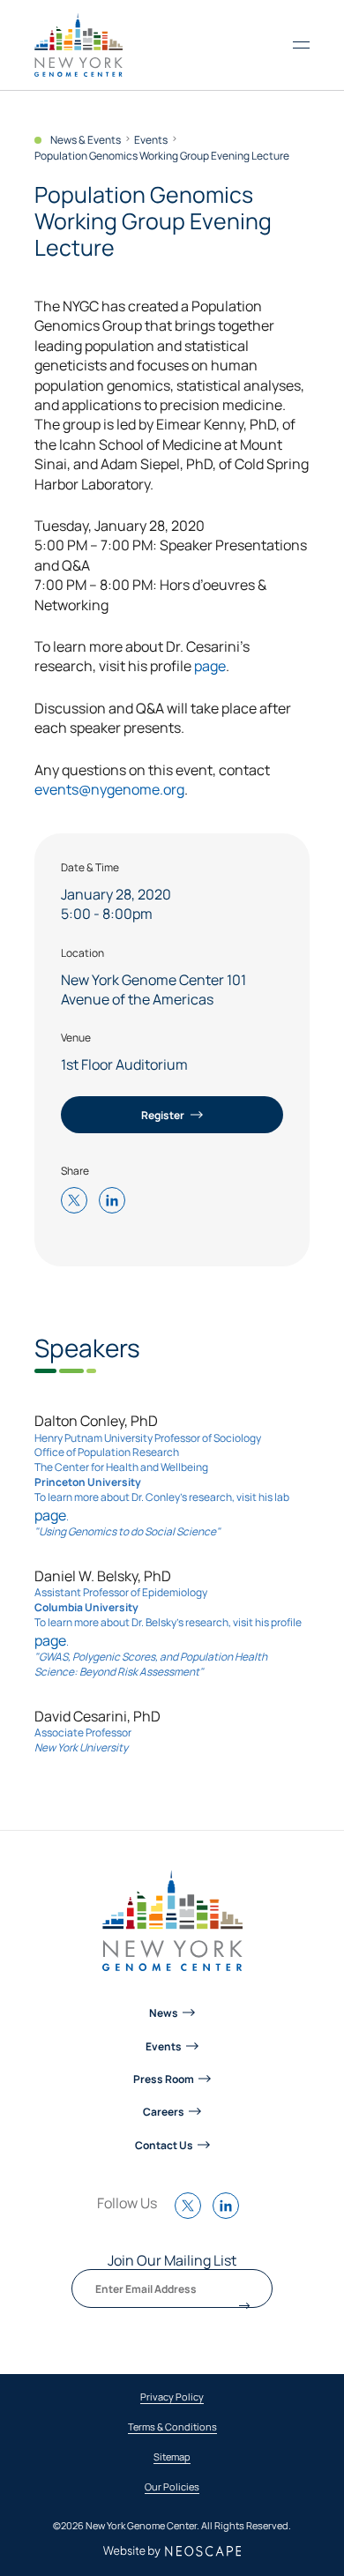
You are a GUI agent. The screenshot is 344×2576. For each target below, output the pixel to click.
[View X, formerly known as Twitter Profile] (192, 2214)
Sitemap (172, 2457)
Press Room (164, 2079)
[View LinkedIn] (230, 2214)
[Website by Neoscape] (172, 2552)
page (210, 665)
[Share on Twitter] (79, 1202)
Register (164, 1115)
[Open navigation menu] (301, 45)
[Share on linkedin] (116, 1202)
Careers (164, 2111)
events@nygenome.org (109, 788)
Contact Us (164, 2145)
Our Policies (172, 2487)
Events (151, 140)
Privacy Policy (172, 2397)
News (164, 2012)
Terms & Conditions (172, 2427)
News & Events (86, 140)
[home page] (79, 45)
